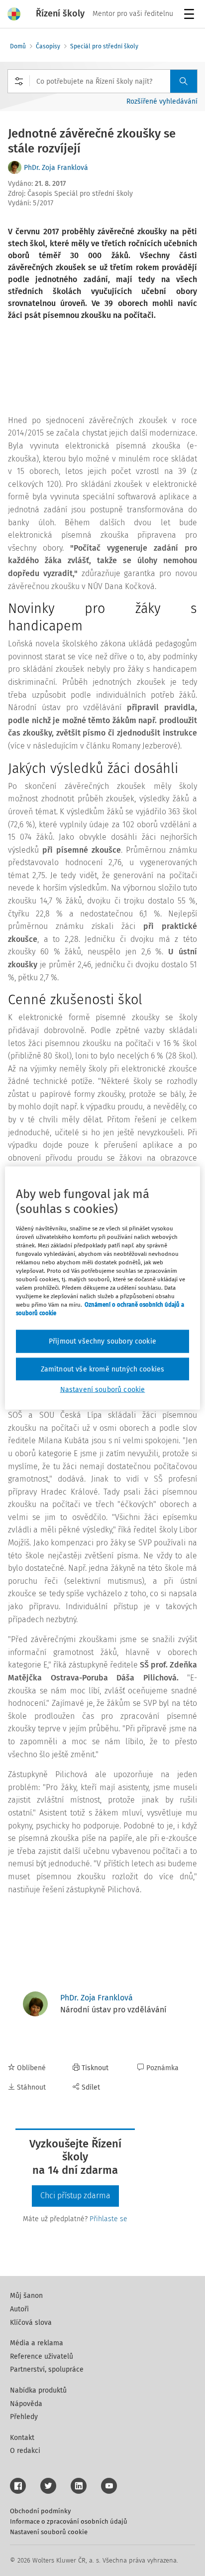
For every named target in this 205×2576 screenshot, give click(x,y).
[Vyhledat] (184, 81)
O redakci (25, 2451)
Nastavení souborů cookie (49, 2532)
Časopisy (48, 46)
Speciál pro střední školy (104, 46)
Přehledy (24, 2417)
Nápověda (26, 2404)
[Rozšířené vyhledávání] (19, 81)
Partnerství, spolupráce (47, 2369)
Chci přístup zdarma (75, 2196)
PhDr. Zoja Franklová (56, 168)
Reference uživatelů (42, 2356)
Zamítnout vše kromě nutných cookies (103, 1369)
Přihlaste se (108, 2219)
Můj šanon (26, 2296)
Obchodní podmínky (40, 2511)
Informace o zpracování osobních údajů (69, 2521)
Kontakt (22, 2438)
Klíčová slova (31, 2323)
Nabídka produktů (38, 2390)
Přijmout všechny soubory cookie (102, 1341)
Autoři (19, 2309)
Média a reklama (37, 2343)
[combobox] (102, 81)
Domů (18, 46)
